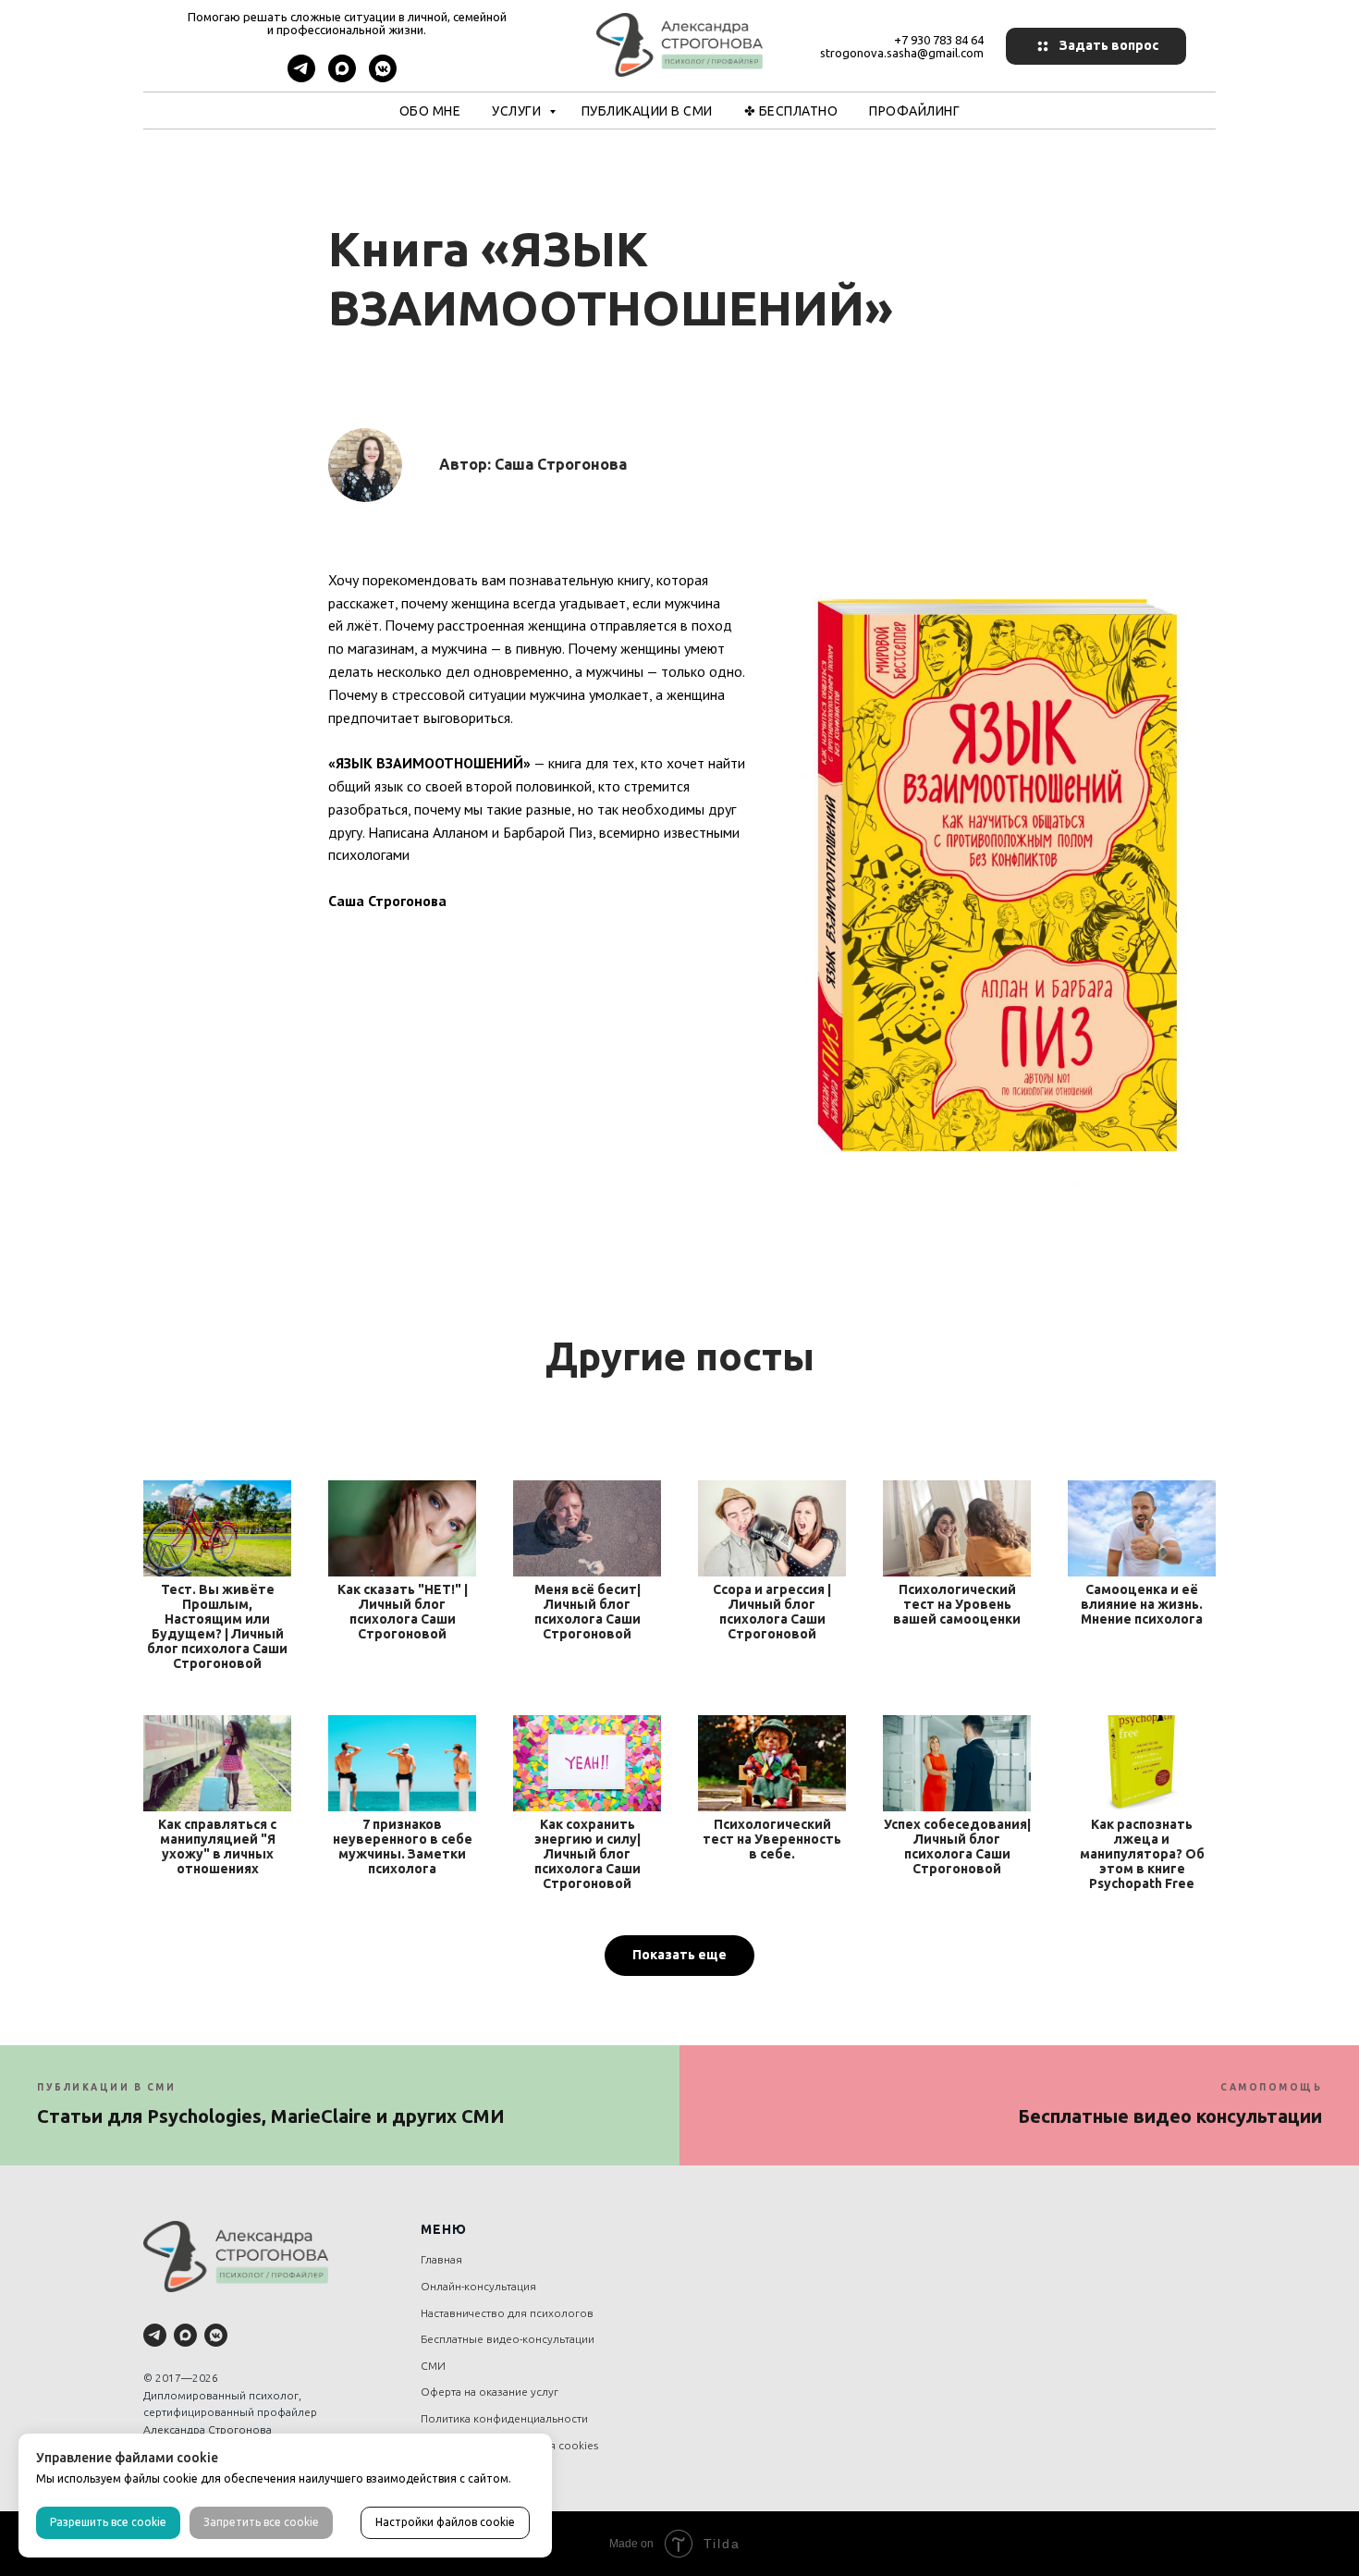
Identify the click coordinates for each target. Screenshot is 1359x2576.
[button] (1096, 46)
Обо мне (430, 111)
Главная (441, 2259)
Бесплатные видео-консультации (508, 2339)
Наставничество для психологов (507, 2313)
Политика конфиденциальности (504, 2418)
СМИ (433, 2366)
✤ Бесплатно (791, 111)
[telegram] (301, 77)
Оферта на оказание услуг (490, 2392)
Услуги (518, 111)
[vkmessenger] (383, 77)
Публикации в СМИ (647, 111)
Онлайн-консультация (478, 2286)
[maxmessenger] (342, 77)
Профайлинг (914, 111)
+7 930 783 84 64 (939, 40)
